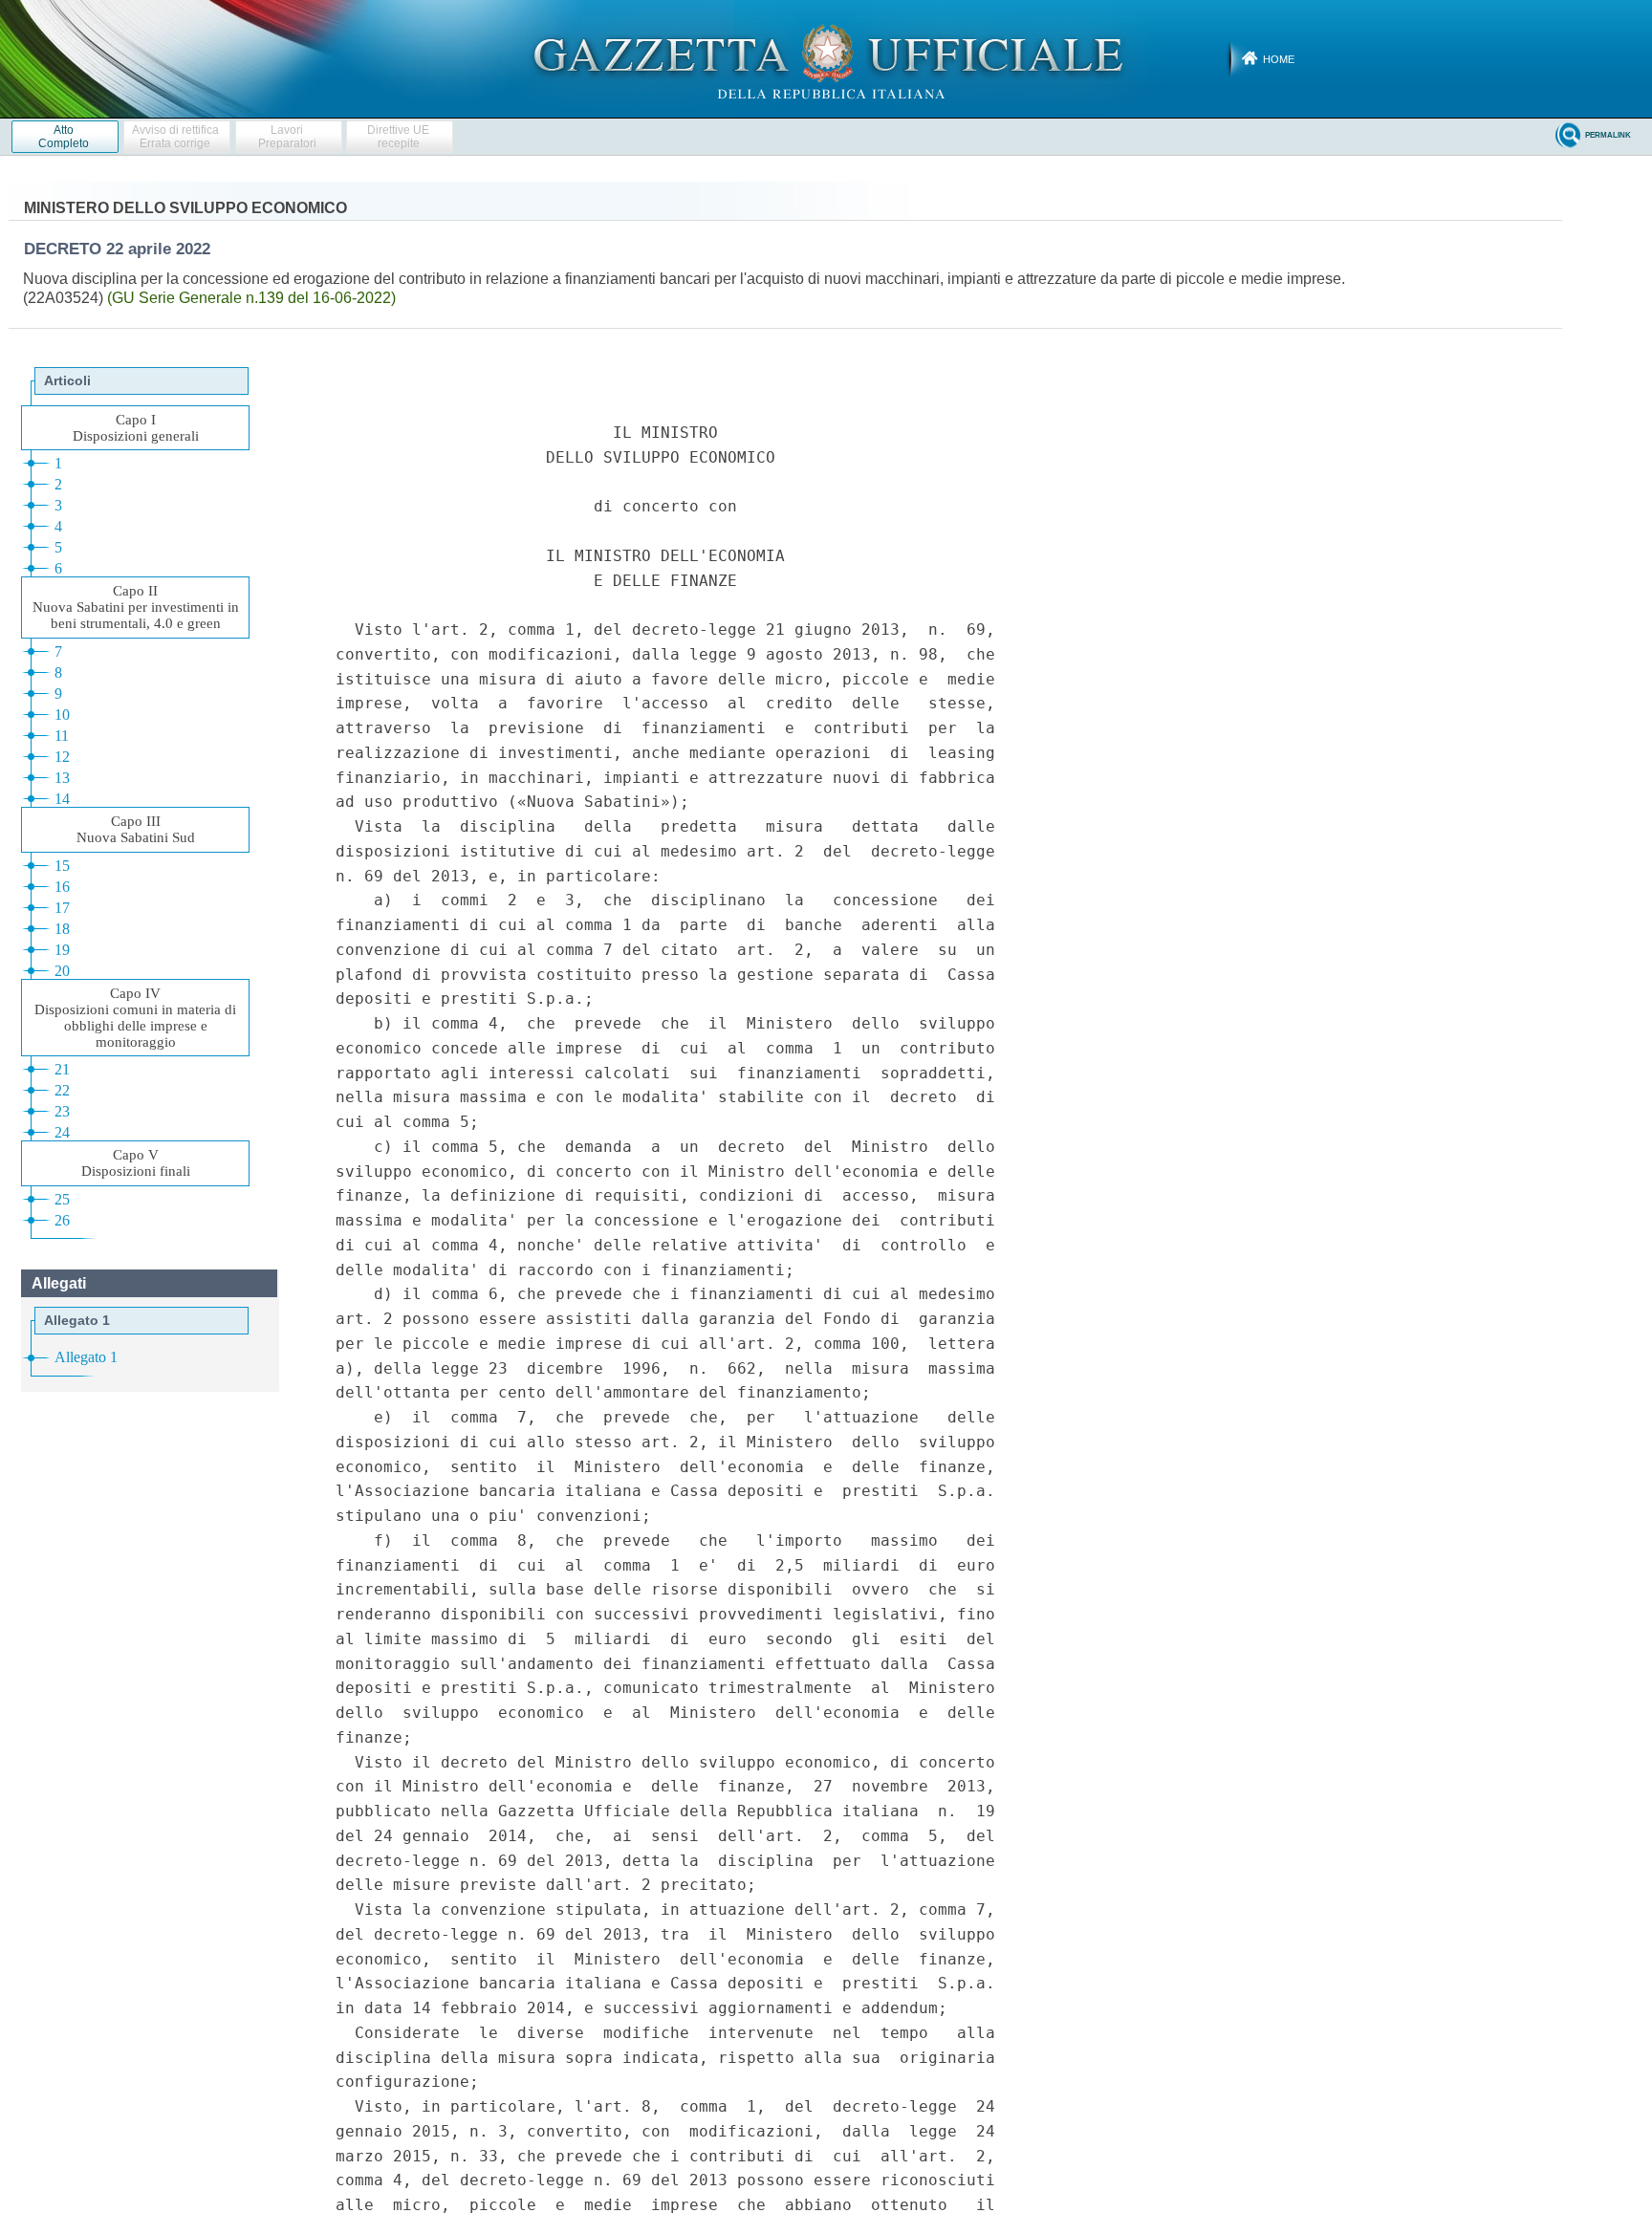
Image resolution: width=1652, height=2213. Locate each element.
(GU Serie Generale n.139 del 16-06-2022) (251, 298)
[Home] (826, 58)
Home (1279, 59)
